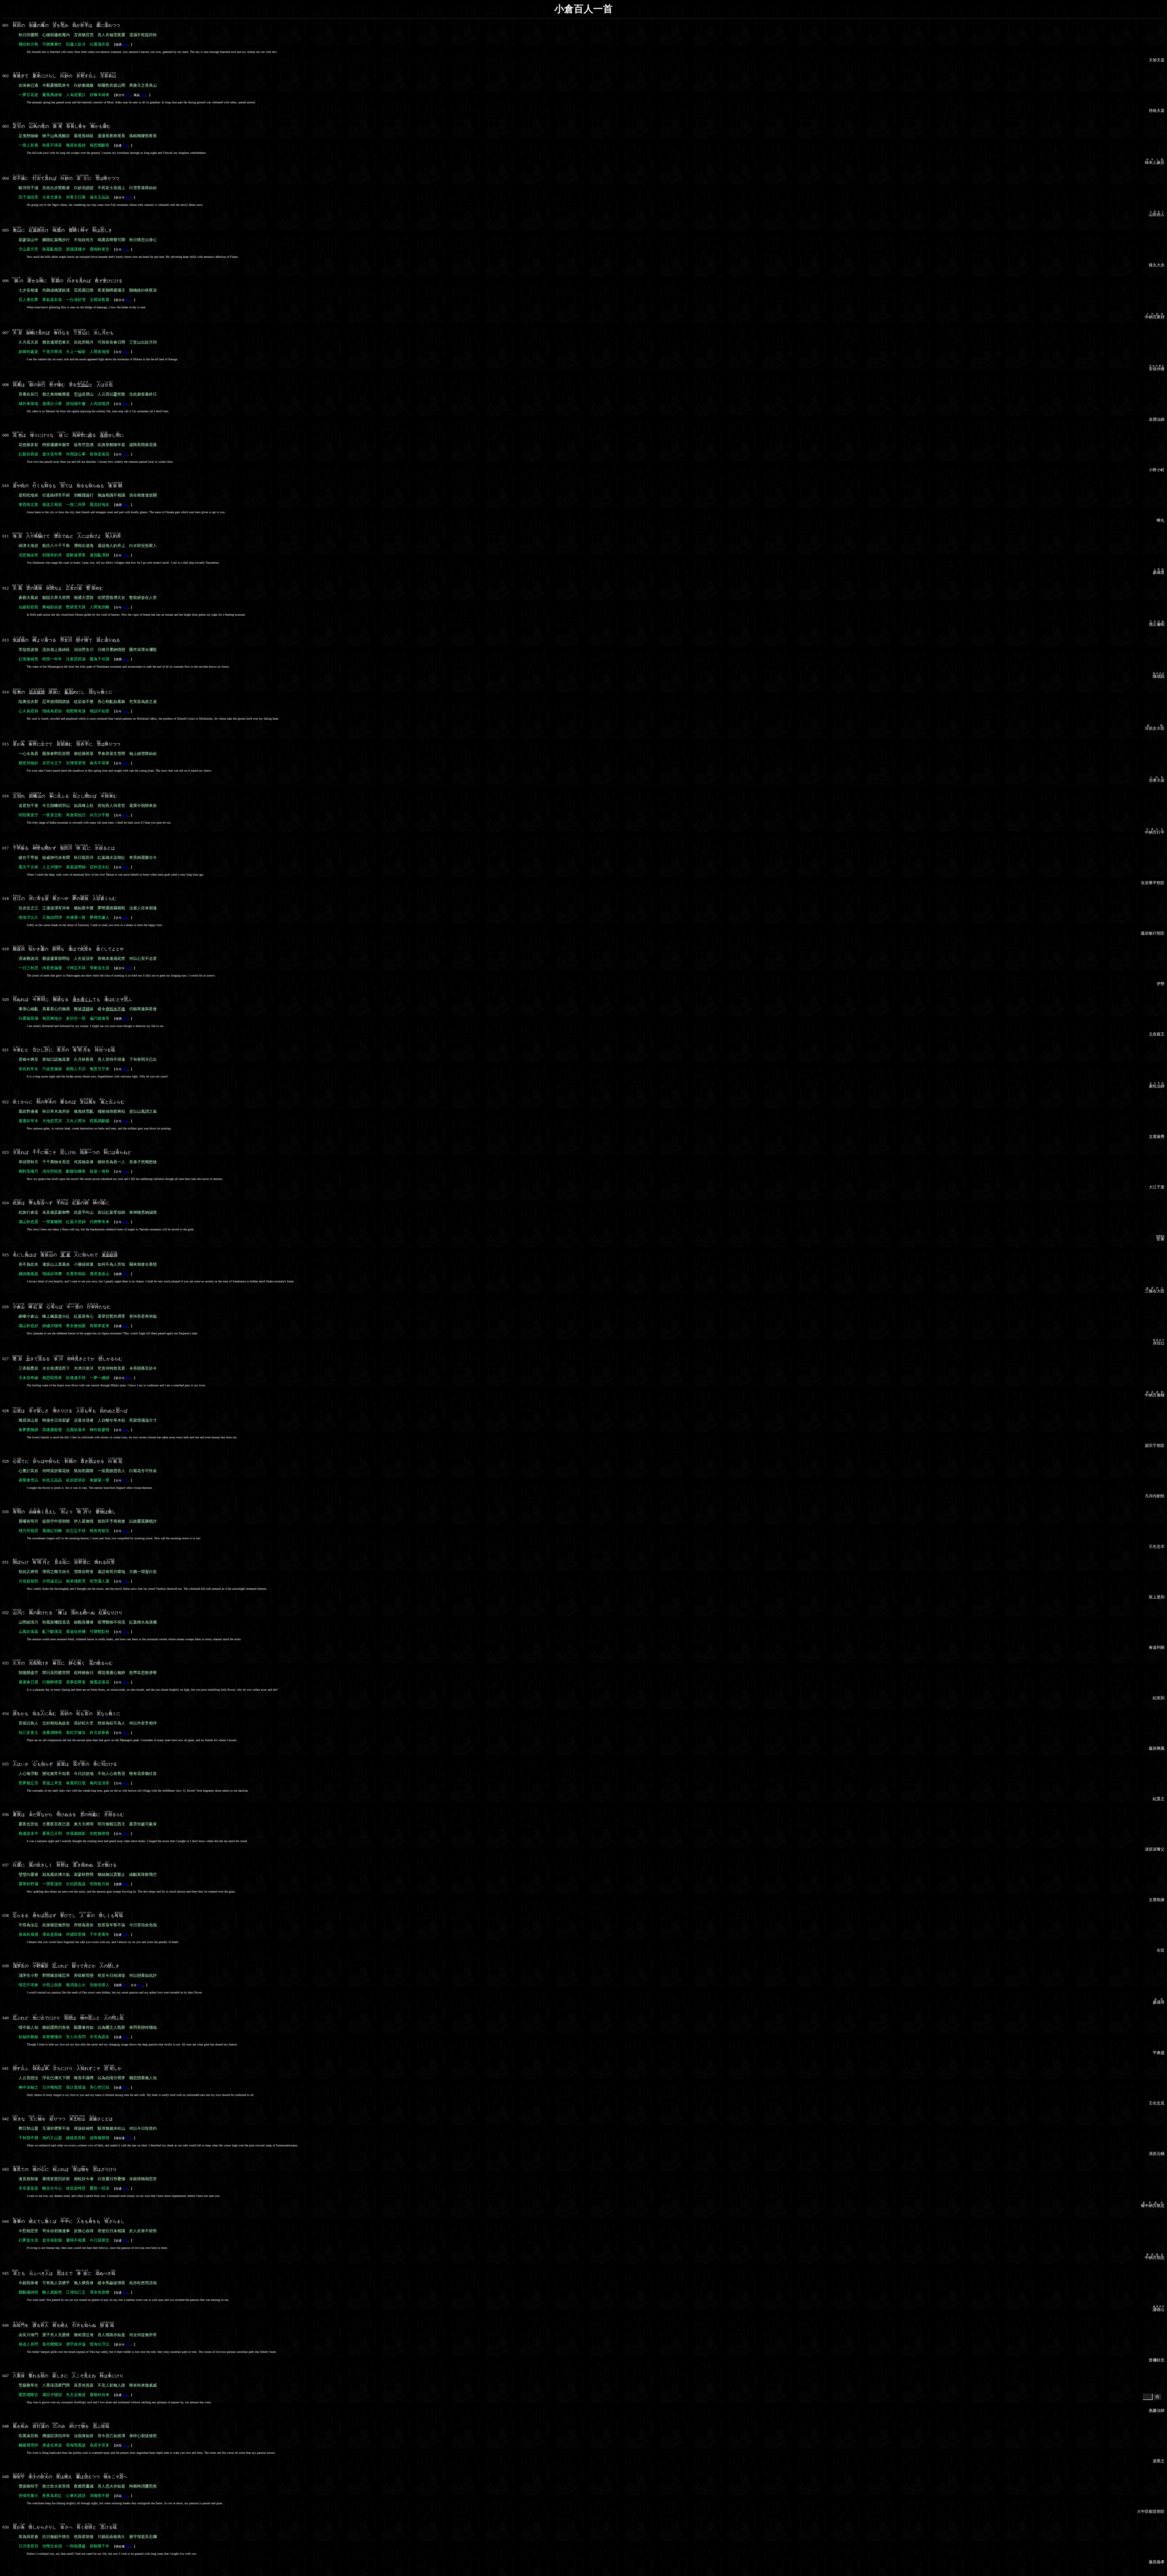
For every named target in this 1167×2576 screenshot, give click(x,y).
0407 (125, 555)
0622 (125, 2037)
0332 (125, 1581)
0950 (125, 2292)
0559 (125, 918)
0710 (125, 2189)
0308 (125, 1884)
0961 (125, 1019)
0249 (125, 1121)
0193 (125, 1172)
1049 (128, 968)
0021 (125, 763)
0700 (125, 1274)
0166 (125, 1834)
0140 (125, 2395)
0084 (125, 1682)
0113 (125, 454)
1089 (125, 505)
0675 (128, 197)
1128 (125, 1326)
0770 (128, 2138)
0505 (140, 1985)
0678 (125, 2241)
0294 (125, 867)
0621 (125, 2088)
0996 (128, 1378)
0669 (128, 2546)
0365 (125, 815)
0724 (125, 711)
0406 (125, 352)
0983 (125, 404)
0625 (125, 1531)
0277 (125, 1480)
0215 (125, 249)
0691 (125, 1069)
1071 (128, 2344)
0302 (125, 45)
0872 (125, 607)
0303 (125, 1632)
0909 (125, 1733)
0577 (125, 1985)
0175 (128, 95)
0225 (125, 2496)
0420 (125, 1222)
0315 (125, 1430)
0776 (125, 659)
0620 (128, 300)
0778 (125, 145)
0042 (125, 1783)
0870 (125, 1935)
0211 (125, 2445)
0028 (143, 95)
